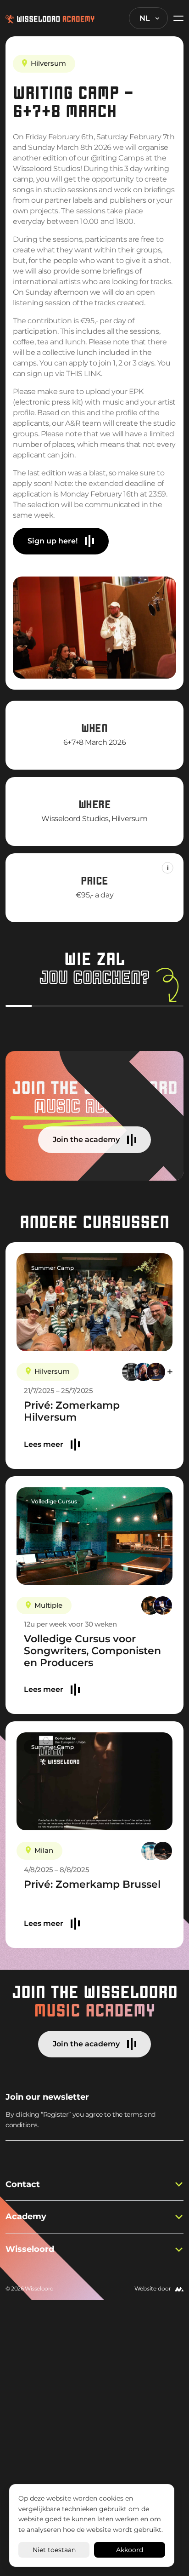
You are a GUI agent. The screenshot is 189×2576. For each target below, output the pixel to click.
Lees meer (44, 1444)
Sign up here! (53, 541)
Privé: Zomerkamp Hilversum (72, 1411)
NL (145, 18)
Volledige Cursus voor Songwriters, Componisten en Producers (92, 1651)
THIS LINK (83, 374)
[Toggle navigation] (176, 18)
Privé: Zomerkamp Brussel (92, 1884)
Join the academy (86, 1139)
